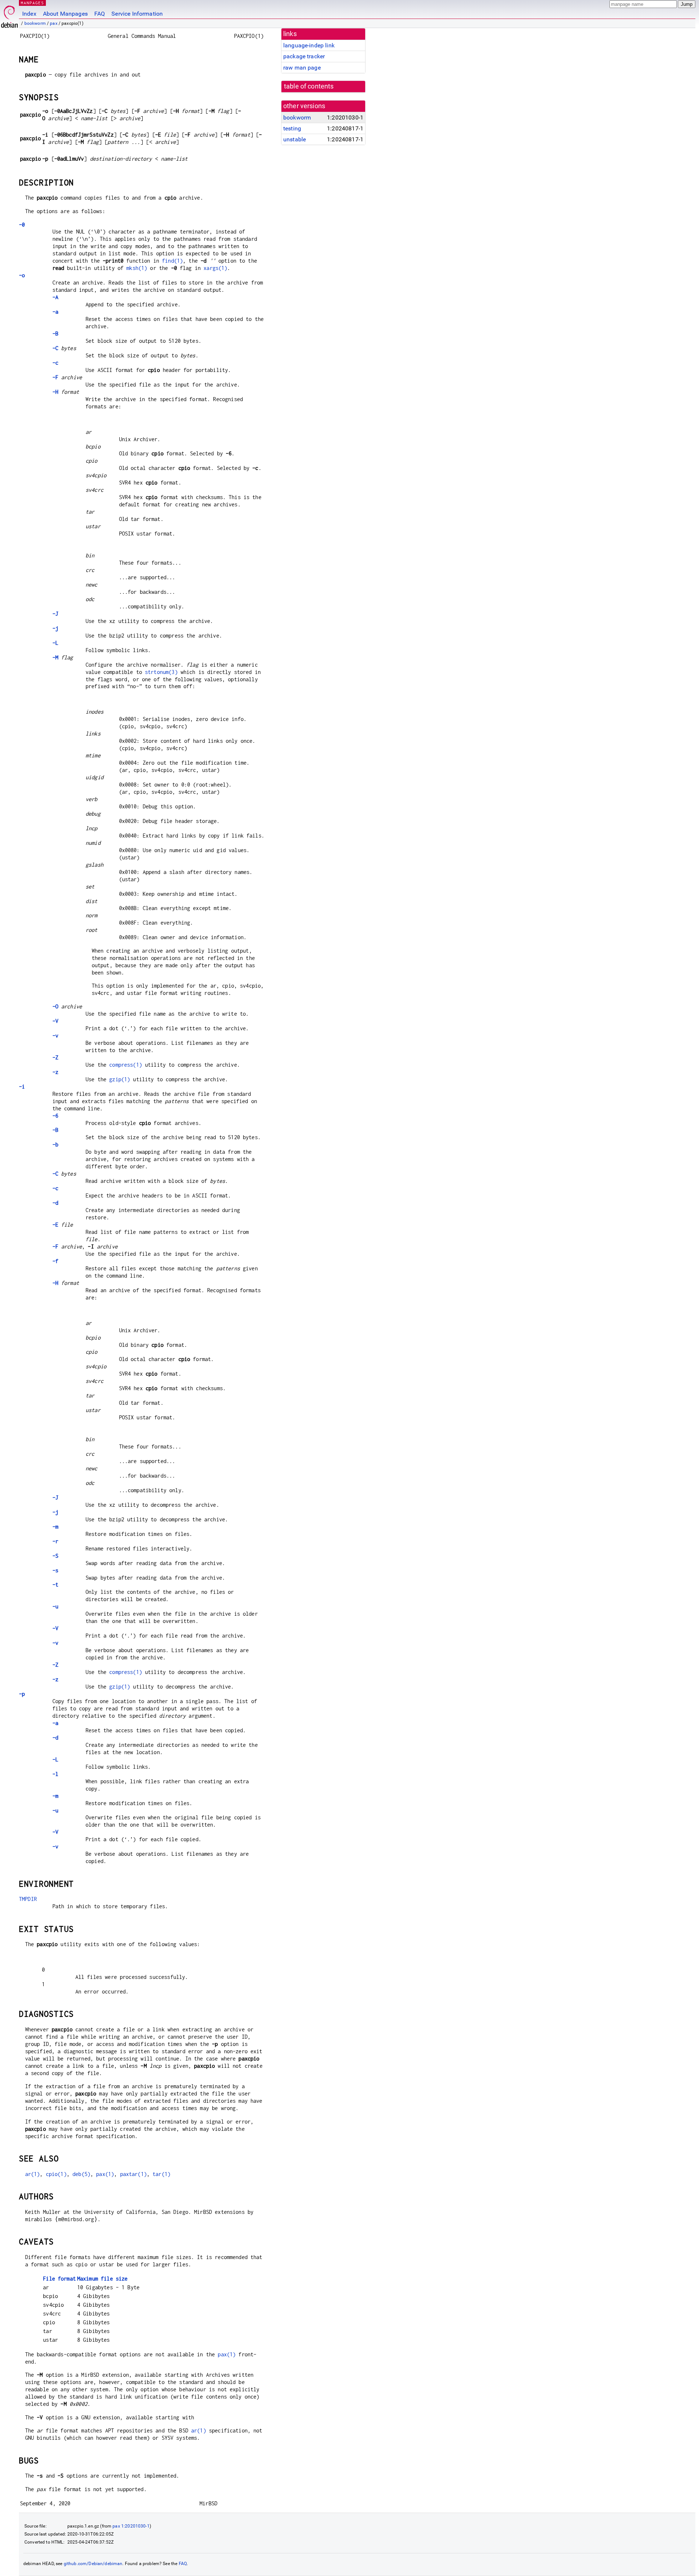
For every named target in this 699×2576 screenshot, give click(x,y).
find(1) (172, 261)
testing (292, 128)
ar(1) (33, 2174)
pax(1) (105, 2174)
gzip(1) (120, 1079)
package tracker (304, 56)
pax (54, 23)
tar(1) (161, 2174)
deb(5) (81, 2174)
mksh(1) (137, 268)
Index (29, 14)
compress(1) (126, 1065)
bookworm (35, 23)
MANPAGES (32, 3)
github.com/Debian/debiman (93, 2564)
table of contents (309, 86)
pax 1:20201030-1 (131, 2526)
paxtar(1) (133, 2174)
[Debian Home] (9, 15)
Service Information (137, 14)
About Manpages (65, 14)
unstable (295, 139)
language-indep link (309, 45)
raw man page (302, 68)
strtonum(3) (161, 672)
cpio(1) (56, 2174)
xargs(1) (215, 268)
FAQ (100, 14)
